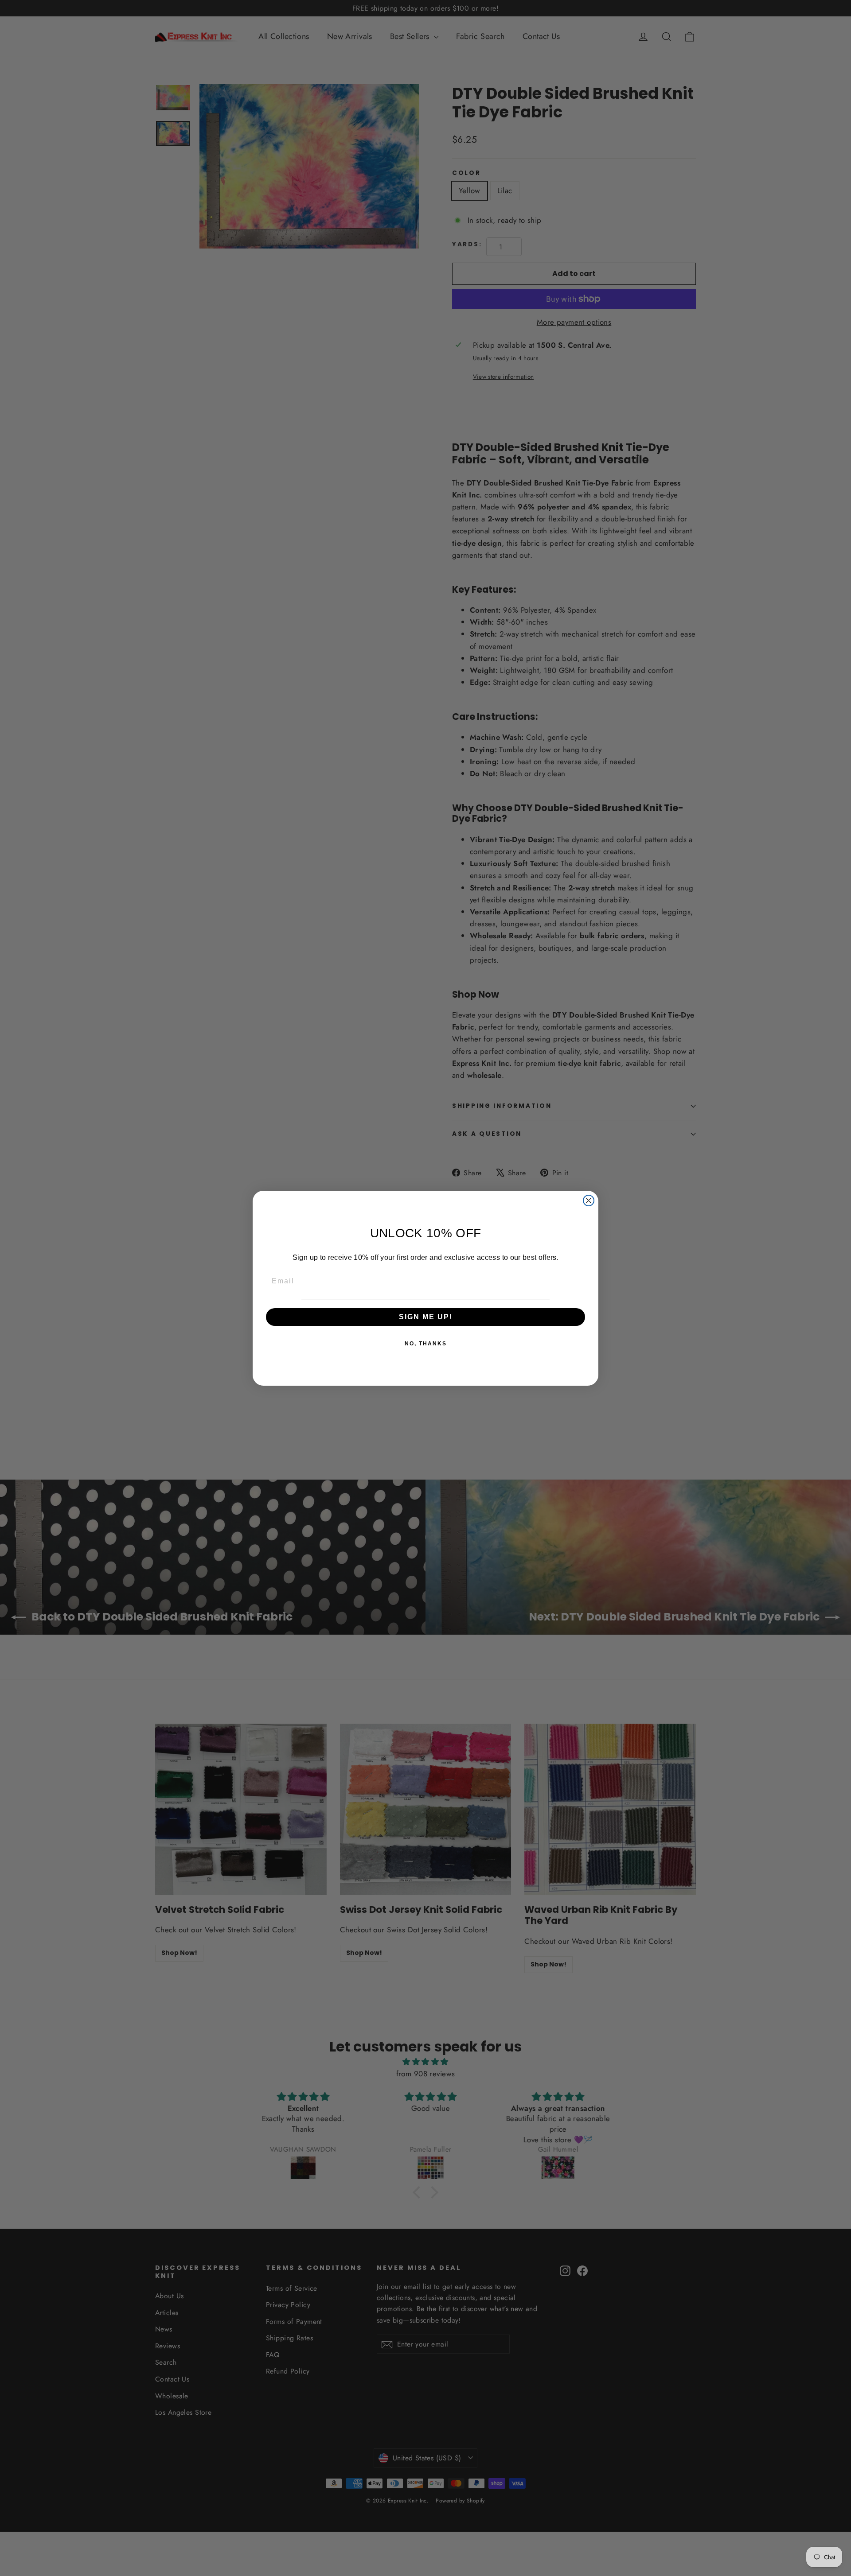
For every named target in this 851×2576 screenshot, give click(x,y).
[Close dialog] (589, 1201)
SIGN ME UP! (426, 1317)
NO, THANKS (426, 1344)
